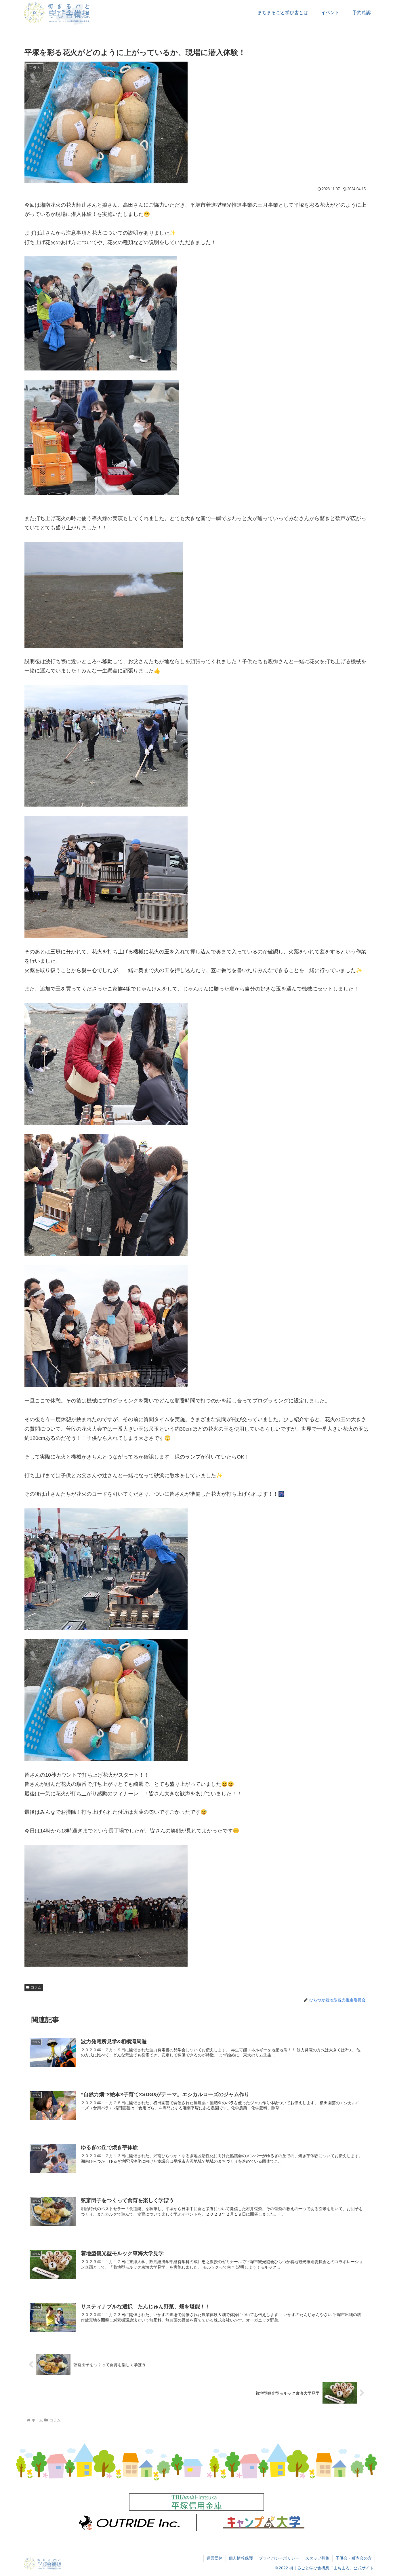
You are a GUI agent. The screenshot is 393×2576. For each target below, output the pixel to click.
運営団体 (215, 2558)
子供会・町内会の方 (354, 2558)
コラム (36, 1987)
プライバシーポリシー (279, 2558)
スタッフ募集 (317, 2558)
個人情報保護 (241, 2558)
